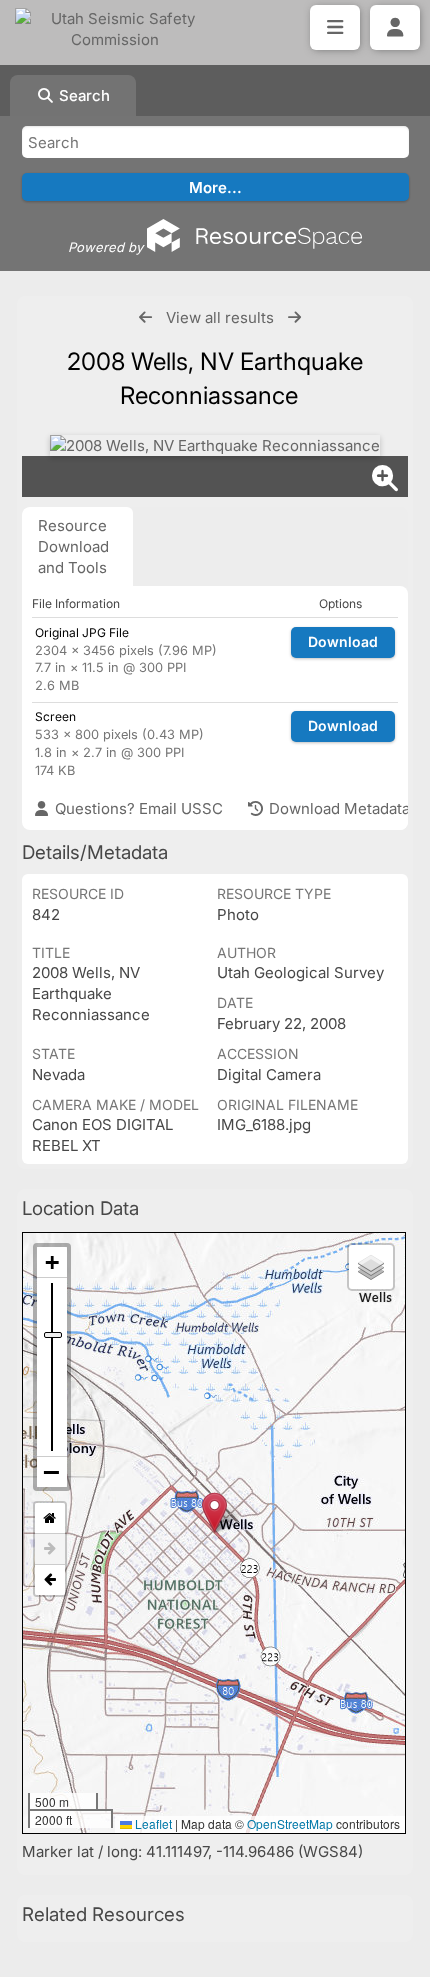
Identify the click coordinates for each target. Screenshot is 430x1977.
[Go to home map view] (50, 1518)
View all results (220, 317)
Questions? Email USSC (137, 808)
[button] (214, 1512)
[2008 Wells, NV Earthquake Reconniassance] (215, 445)
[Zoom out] (52, 1472)
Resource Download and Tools (73, 546)
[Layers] (371, 1267)
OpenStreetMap (290, 1823)
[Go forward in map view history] (50, 1549)
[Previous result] (145, 317)
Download (343, 641)
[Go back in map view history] (50, 1580)
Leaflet (152, 1823)
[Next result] (294, 317)
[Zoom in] (52, 1262)
